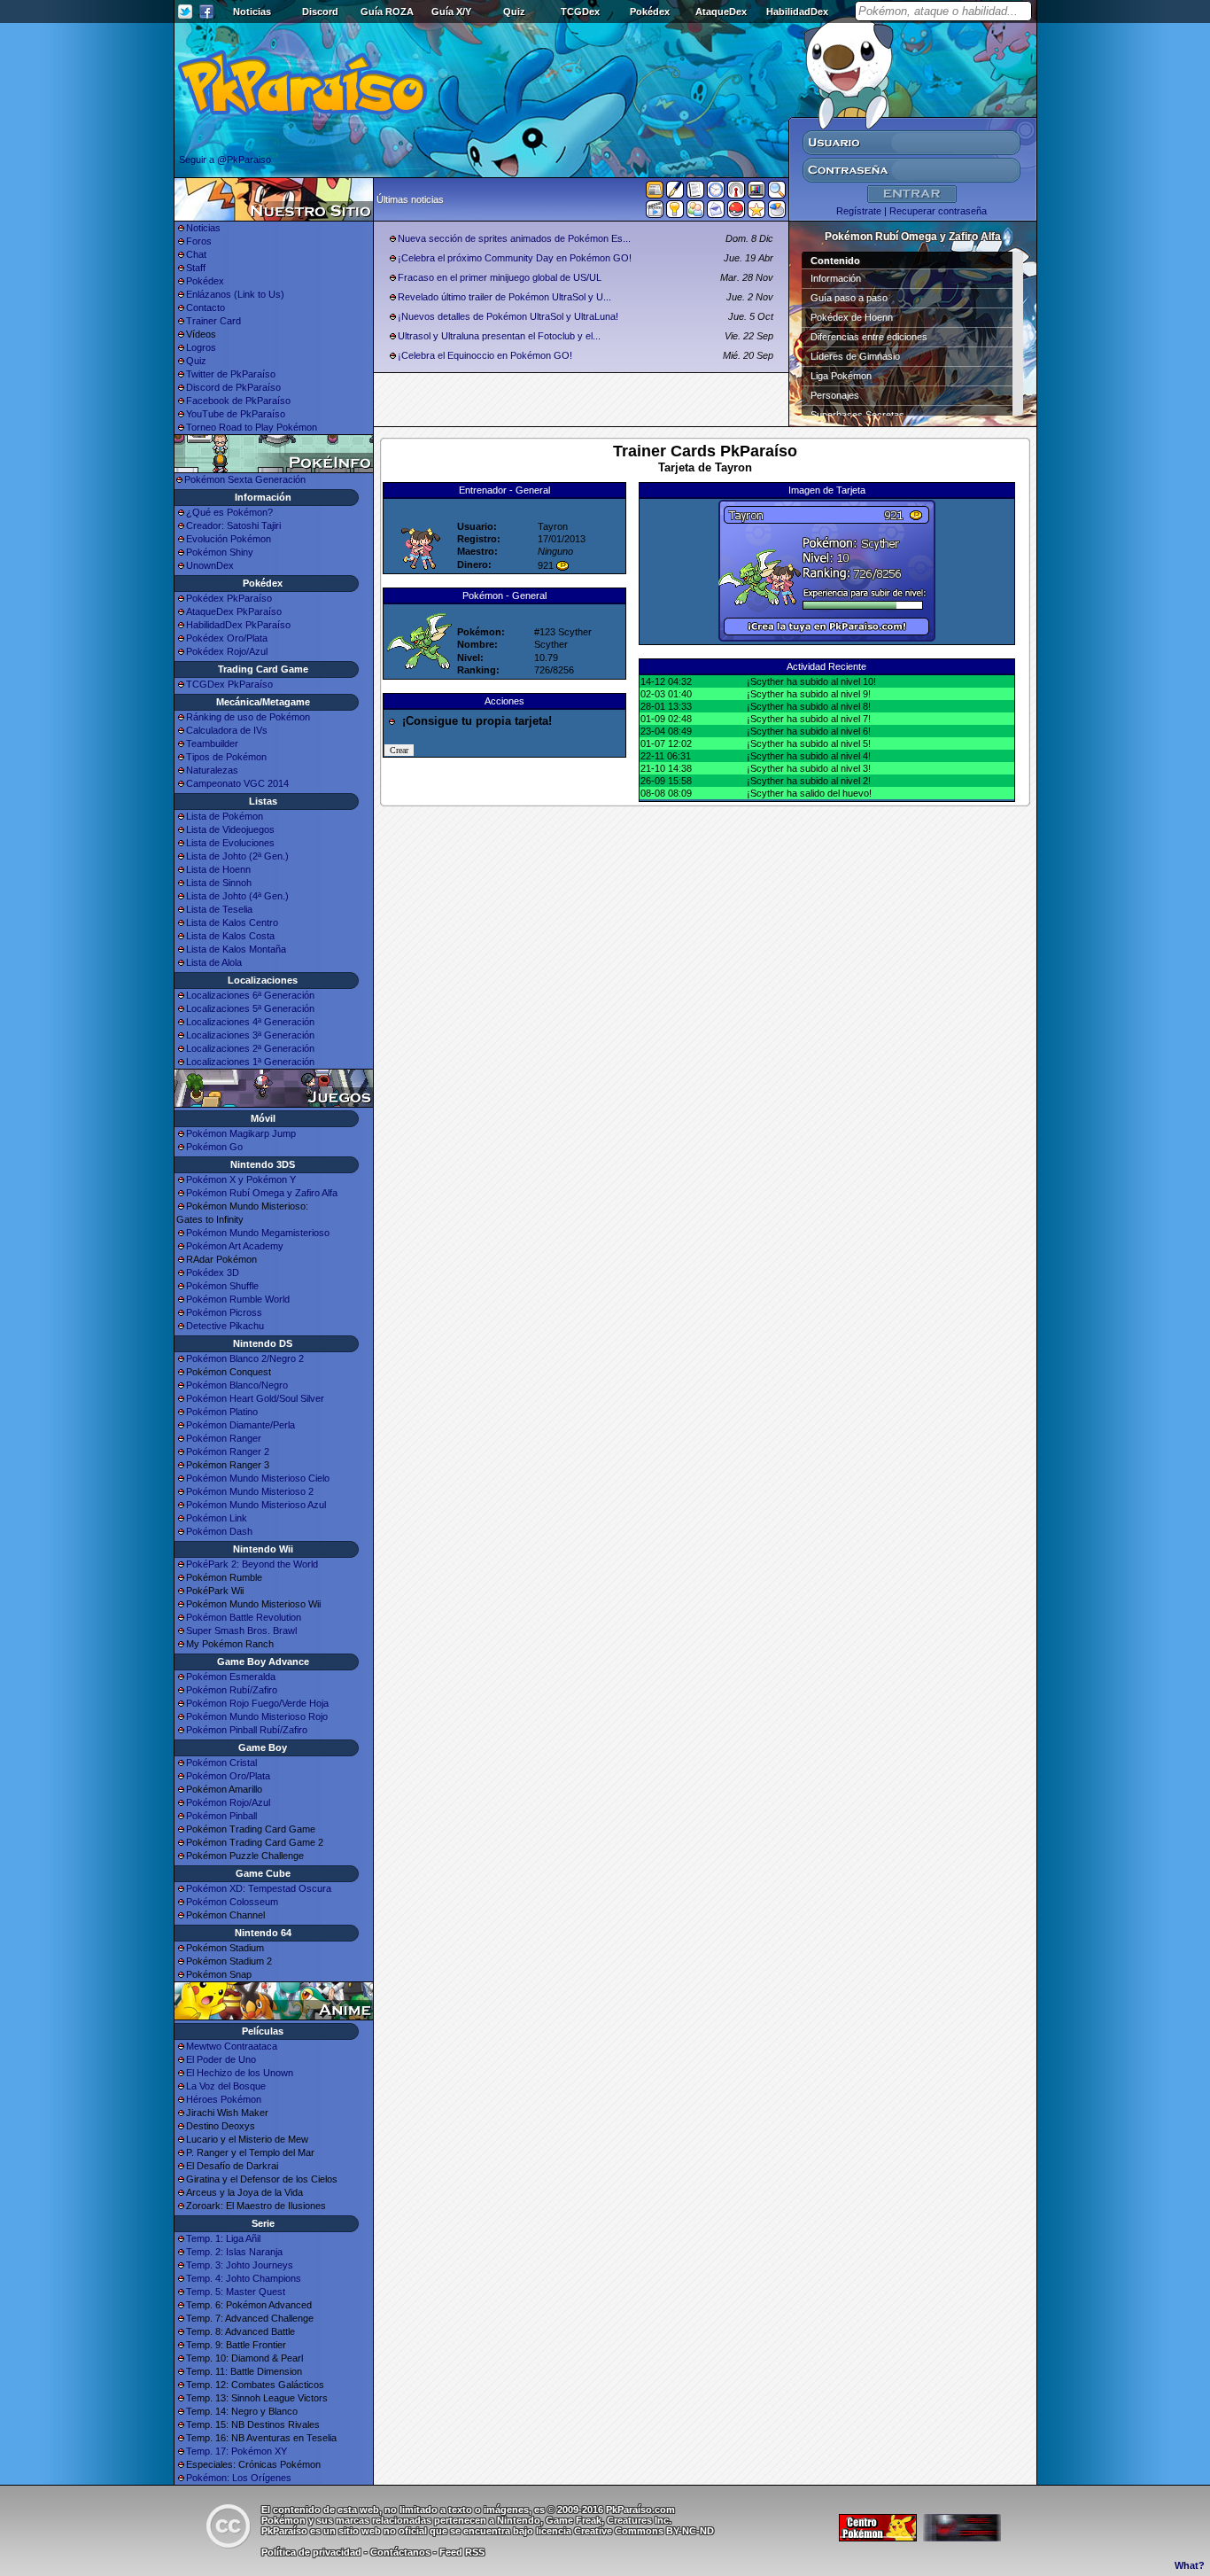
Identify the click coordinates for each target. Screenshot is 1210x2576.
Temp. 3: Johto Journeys (240, 2265)
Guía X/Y (451, 12)
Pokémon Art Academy (235, 1246)
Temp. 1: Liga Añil (223, 2238)
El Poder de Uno (221, 2059)
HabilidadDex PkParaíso (238, 625)
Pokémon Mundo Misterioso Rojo (257, 1716)
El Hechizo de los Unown (240, 2073)
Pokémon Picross (224, 1312)
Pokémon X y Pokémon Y (241, 1179)
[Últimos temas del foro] (695, 193)
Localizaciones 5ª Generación (250, 1008)
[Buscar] (777, 193)
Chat (196, 254)
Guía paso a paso (849, 298)
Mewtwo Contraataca (232, 2046)
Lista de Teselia (219, 909)
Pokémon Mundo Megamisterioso (258, 1233)
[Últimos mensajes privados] (716, 213)
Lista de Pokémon (225, 816)
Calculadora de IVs (227, 730)
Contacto (206, 307)
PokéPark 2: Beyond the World (252, 1564)
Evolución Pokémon (229, 539)
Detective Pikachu (225, 1326)
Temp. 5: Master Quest (236, 2292)
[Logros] (756, 213)
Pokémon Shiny (220, 552)
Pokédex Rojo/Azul (227, 651)
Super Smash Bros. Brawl (241, 1630)
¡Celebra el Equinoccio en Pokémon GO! (485, 355)
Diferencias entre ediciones (869, 337)
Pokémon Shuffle (222, 1286)
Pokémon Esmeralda (231, 1677)
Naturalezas (212, 770)
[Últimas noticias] (655, 191)
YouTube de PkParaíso (236, 414)
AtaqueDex (721, 12)
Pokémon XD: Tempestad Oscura (259, 1888)
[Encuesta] (777, 213)
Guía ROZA (387, 12)
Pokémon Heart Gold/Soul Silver (255, 1398)
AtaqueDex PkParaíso (234, 611)
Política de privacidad (311, 2552)
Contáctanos (400, 2552)
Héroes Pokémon (224, 2099)
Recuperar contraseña (938, 211)
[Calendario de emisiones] (756, 192)
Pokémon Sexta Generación (245, 479)
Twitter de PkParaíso (231, 374)
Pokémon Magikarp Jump (241, 1133)
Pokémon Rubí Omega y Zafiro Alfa (262, 1193)
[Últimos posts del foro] (675, 195)
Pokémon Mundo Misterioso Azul (256, 1505)
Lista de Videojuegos (230, 829)
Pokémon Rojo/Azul (228, 1802)
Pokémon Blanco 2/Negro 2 (245, 1358)
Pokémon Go (214, 1147)
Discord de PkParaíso (233, 387)
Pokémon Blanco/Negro (237, 1385)
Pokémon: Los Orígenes (239, 2478)
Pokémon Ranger (224, 1438)
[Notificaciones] (675, 213)
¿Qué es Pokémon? (229, 512)
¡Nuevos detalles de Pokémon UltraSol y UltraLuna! (508, 316)
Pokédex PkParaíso (229, 598)
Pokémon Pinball (221, 1816)
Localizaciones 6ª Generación (250, 995)
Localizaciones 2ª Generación (250, 1048)
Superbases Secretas (857, 415)
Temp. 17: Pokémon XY (237, 2451)
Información (836, 278)
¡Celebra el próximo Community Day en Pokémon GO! (515, 258)
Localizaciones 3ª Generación (250, 1035)
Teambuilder (212, 743)
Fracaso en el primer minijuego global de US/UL (500, 277)
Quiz (514, 12)
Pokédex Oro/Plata (227, 638)
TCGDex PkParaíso (229, 684)
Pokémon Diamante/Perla (240, 1425)
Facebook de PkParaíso (238, 401)
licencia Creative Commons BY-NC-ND (625, 2531)
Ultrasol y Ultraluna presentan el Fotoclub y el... (499, 336)
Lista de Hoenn (218, 869)
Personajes (835, 395)
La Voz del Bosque (226, 2086)
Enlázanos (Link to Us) (235, 294)
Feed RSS (462, 2552)
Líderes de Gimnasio (855, 356)
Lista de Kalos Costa (230, 936)
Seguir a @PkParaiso (225, 160)
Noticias (252, 12)
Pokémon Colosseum (232, 1902)
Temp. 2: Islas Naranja (234, 2252)
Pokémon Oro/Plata (228, 1776)
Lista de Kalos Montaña (236, 949)
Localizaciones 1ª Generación (250, 1062)
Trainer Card (213, 321)
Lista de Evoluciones (230, 843)
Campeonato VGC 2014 (237, 783)
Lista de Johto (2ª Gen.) (237, 856)
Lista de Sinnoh (219, 883)
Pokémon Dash (219, 1531)
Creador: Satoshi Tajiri (233, 525)
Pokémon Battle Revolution (244, 1617)
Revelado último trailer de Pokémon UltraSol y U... (504, 297)
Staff (196, 268)
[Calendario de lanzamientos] (716, 193)
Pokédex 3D (213, 1272)
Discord (320, 12)
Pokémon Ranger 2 (228, 1451)
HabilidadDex (797, 12)
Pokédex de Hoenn (852, 317)
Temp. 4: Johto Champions (244, 2278)
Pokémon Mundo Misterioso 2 (250, 1491)
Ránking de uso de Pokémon (248, 717)
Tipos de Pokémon (226, 757)
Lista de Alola (214, 962)
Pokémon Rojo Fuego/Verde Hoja (257, 1703)
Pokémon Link (217, 1518)
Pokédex (650, 12)
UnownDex (210, 565)
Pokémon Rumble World (238, 1299)
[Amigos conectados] (695, 213)
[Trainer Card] (736, 213)
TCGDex (580, 12)
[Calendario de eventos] (736, 193)
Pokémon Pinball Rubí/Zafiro (247, 1730)
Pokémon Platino (222, 1412)
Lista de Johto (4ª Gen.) (237, 896)
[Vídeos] (655, 213)
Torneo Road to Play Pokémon (252, 427)
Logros (201, 347)
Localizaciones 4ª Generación (250, 1022)
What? (1190, 2565)
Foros (199, 241)
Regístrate (859, 211)
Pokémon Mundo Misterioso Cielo (258, 1478)
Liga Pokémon (841, 376)
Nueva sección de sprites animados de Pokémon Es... (514, 238)
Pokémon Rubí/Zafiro (232, 1690)
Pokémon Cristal (221, 1763)
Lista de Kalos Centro (232, 922)
